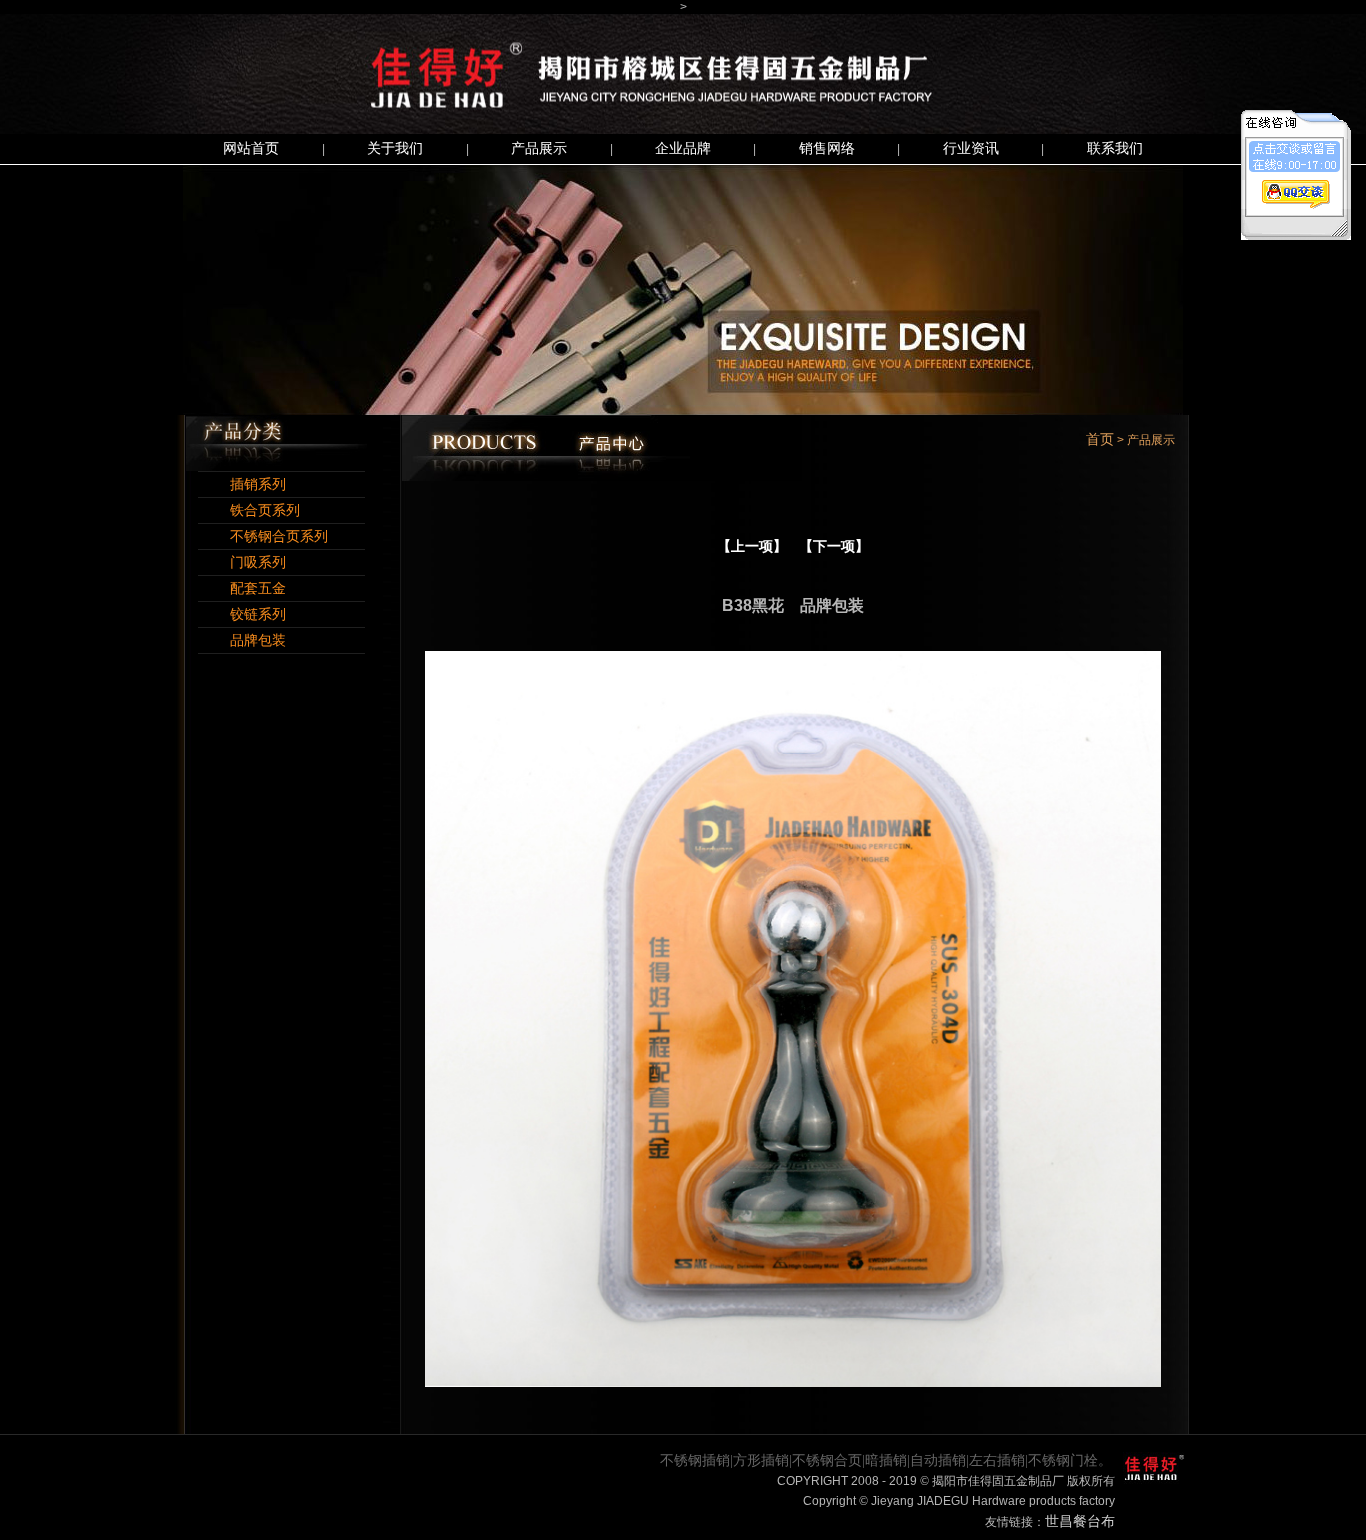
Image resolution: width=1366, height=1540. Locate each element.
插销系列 (242, 484)
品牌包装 (242, 640)
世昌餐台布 (1080, 1521)
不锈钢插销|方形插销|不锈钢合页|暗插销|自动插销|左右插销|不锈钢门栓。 (886, 1460)
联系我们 (1115, 148)
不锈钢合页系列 (263, 536)
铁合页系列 (249, 510)
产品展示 (539, 148)
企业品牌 (683, 148)
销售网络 (827, 148)
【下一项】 (834, 546)
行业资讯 (971, 148)
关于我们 (395, 148)
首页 (1100, 439)
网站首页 (251, 148)
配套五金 (242, 588)
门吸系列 (242, 562)
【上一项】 (752, 546)
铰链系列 (242, 614)
